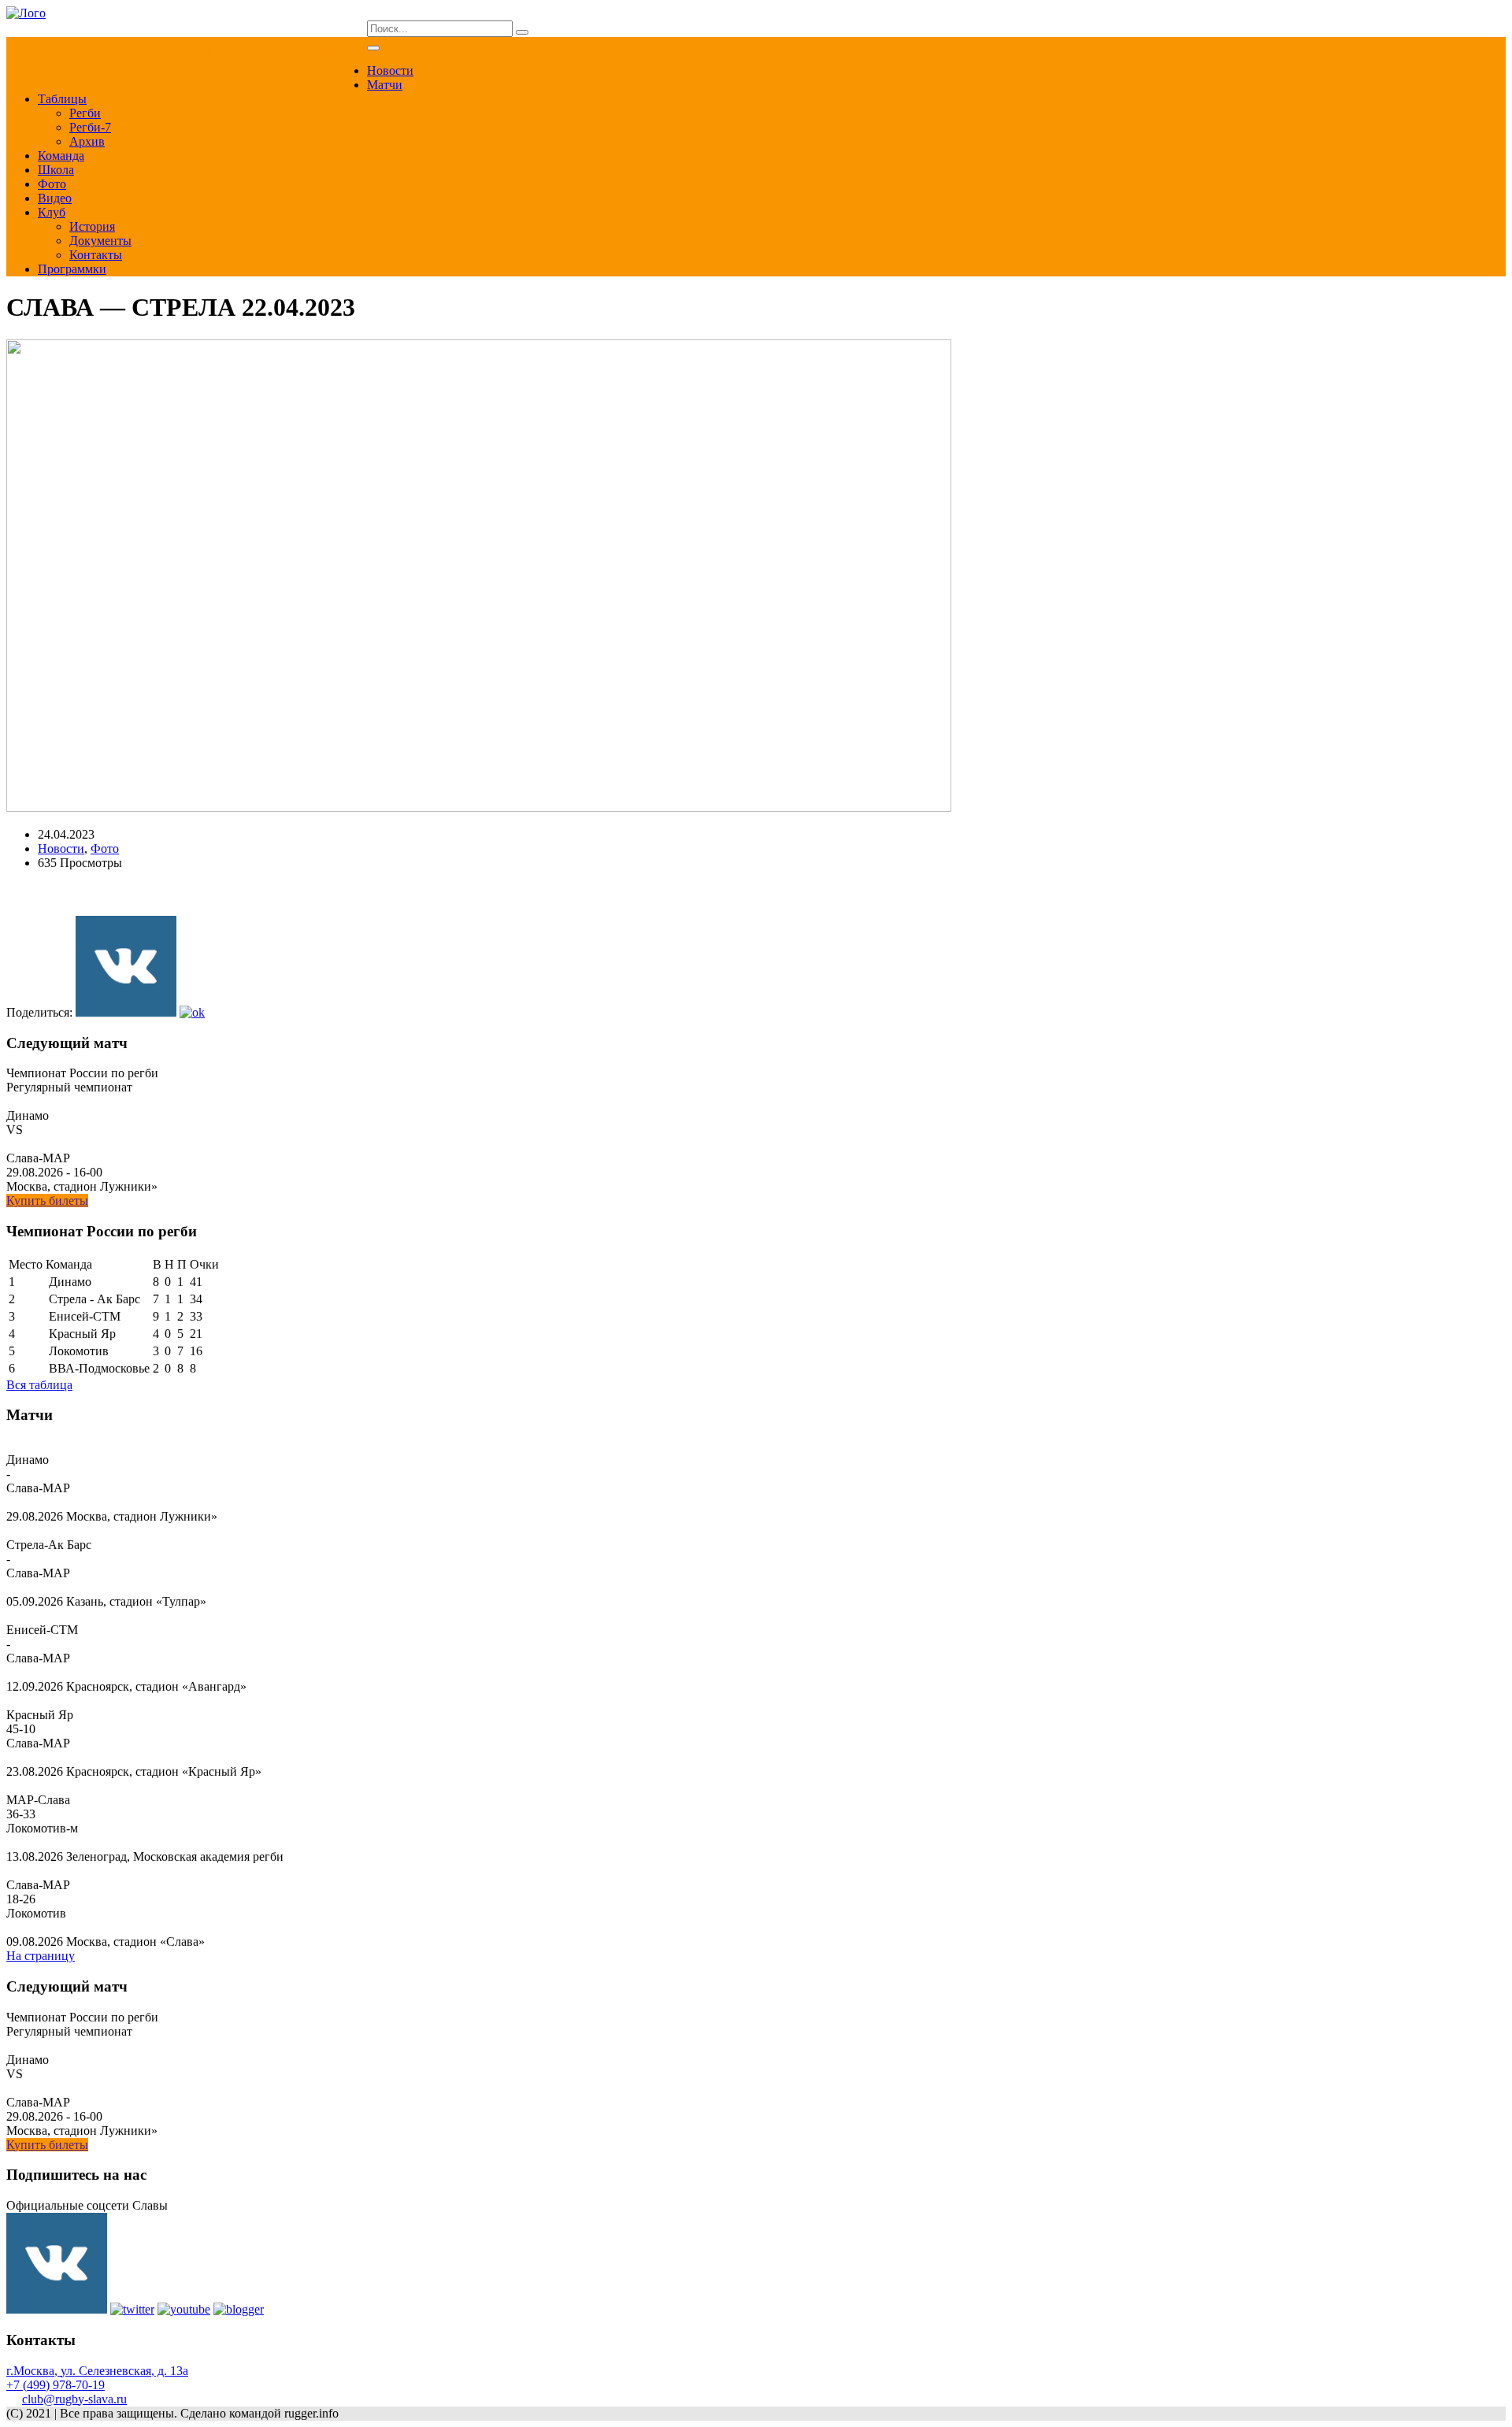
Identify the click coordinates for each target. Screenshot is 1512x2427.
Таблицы (62, 99)
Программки (72, 269)
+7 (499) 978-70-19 (56, 2385)
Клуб (52, 212)
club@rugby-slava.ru (74, 2399)
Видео (55, 198)
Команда (61, 156)
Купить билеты (47, 1201)
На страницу (41, 1956)
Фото (52, 184)
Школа (56, 170)
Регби (85, 113)
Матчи (385, 85)
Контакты (96, 255)
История (92, 226)
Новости (390, 70)
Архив (87, 141)
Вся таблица (39, 1385)
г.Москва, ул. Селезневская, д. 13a (97, 2371)
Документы (100, 241)
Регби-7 (90, 127)
